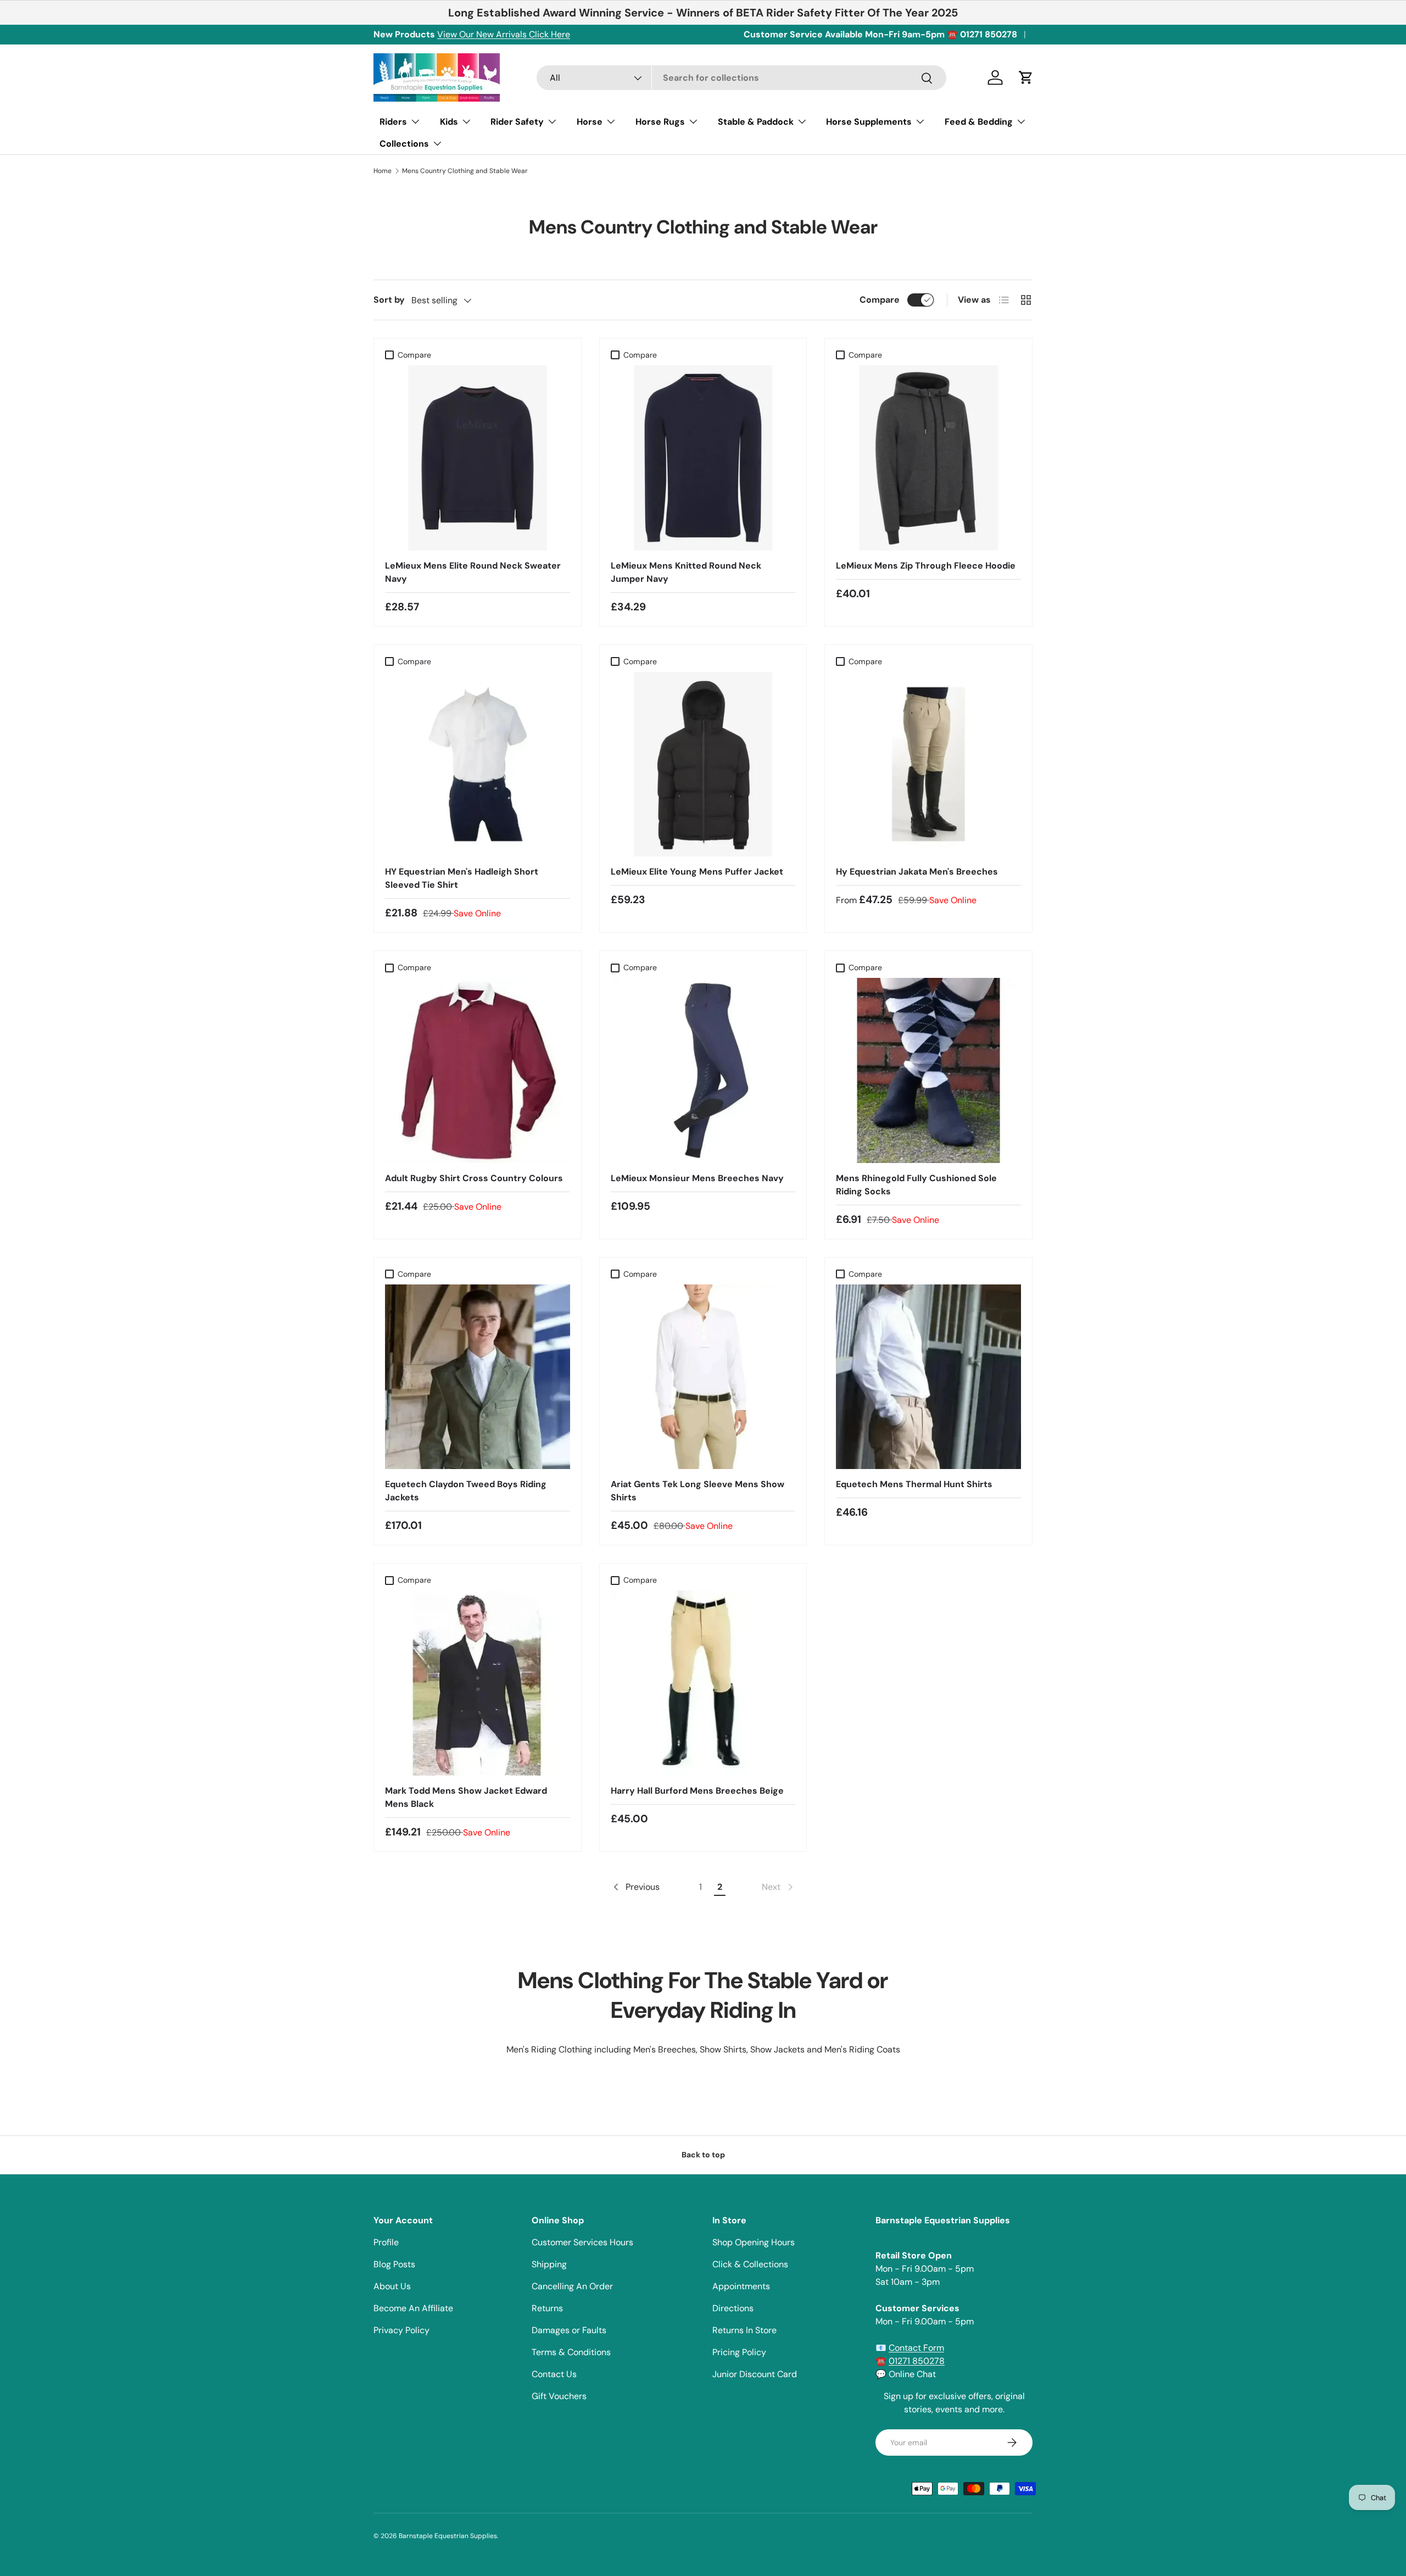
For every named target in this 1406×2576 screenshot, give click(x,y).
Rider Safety (517, 122)
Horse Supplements (869, 122)
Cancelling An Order (572, 2286)
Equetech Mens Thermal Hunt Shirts (914, 1484)
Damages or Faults (569, 2330)
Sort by (389, 300)
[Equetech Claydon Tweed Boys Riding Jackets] (478, 1377)
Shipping (549, 2264)
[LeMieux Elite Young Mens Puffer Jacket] (703, 764)
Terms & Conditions (571, 2352)
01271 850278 (917, 2361)
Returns (547, 2308)
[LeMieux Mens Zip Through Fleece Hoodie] (928, 458)
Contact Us (554, 2374)
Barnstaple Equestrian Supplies (448, 2536)
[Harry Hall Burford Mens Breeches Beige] (703, 1683)
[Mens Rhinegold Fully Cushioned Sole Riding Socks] (928, 1070)
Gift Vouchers (559, 2396)
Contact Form (916, 2348)
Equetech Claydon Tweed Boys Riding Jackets (466, 1491)
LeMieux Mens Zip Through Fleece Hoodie (926, 566)
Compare (880, 300)
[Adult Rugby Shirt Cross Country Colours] (478, 1070)
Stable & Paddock (756, 122)
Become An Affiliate (413, 2308)
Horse (590, 122)
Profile (386, 2242)
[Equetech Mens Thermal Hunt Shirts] (928, 1377)
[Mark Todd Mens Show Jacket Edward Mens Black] (478, 1683)
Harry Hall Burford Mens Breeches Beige (697, 1791)
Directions (733, 2308)
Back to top (703, 2155)
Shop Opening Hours (754, 2242)
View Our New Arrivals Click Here (504, 34)
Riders (393, 122)
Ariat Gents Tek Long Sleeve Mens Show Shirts (698, 1491)
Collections (404, 144)
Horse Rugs (660, 122)
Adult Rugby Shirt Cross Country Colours (474, 1178)
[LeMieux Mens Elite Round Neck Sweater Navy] (478, 458)
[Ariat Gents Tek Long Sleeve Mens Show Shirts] (703, 1377)
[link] (778, 1887)
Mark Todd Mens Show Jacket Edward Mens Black (466, 1797)
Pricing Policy (739, 2352)
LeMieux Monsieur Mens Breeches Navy (697, 1178)
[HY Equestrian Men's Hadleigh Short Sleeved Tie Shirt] (478, 764)
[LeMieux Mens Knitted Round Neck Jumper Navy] (703, 458)
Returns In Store (744, 2330)
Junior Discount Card (755, 2374)
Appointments (741, 2286)
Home (383, 171)
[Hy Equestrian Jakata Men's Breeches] (928, 764)
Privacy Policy (401, 2330)
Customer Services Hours (582, 2242)
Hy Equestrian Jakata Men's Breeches (917, 872)
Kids (449, 122)
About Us (392, 2286)
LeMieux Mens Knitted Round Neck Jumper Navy (686, 572)
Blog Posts (394, 2264)
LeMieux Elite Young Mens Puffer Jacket (697, 872)
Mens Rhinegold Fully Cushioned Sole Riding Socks (916, 1185)
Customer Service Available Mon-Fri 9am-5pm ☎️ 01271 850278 (880, 34)
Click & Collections (750, 2264)
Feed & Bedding (979, 122)
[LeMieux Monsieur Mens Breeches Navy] (703, 1070)
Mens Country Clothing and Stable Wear (465, 171)
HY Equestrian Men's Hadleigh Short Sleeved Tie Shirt (462, 878)
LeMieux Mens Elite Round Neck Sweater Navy (473, 572)
